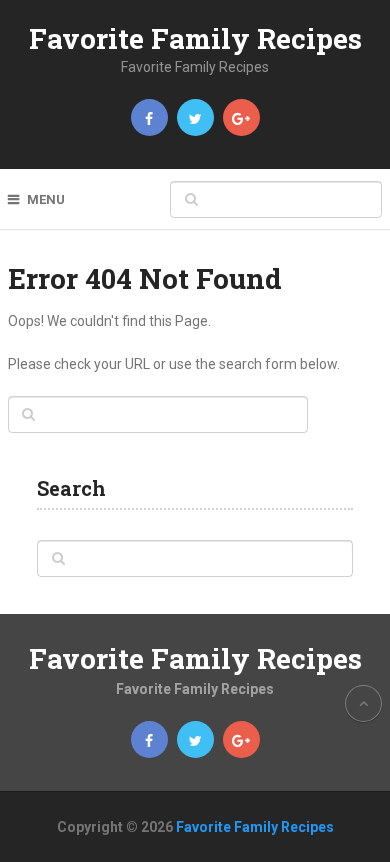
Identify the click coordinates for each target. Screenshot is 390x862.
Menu (46, 199)
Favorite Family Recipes (195, 38)
